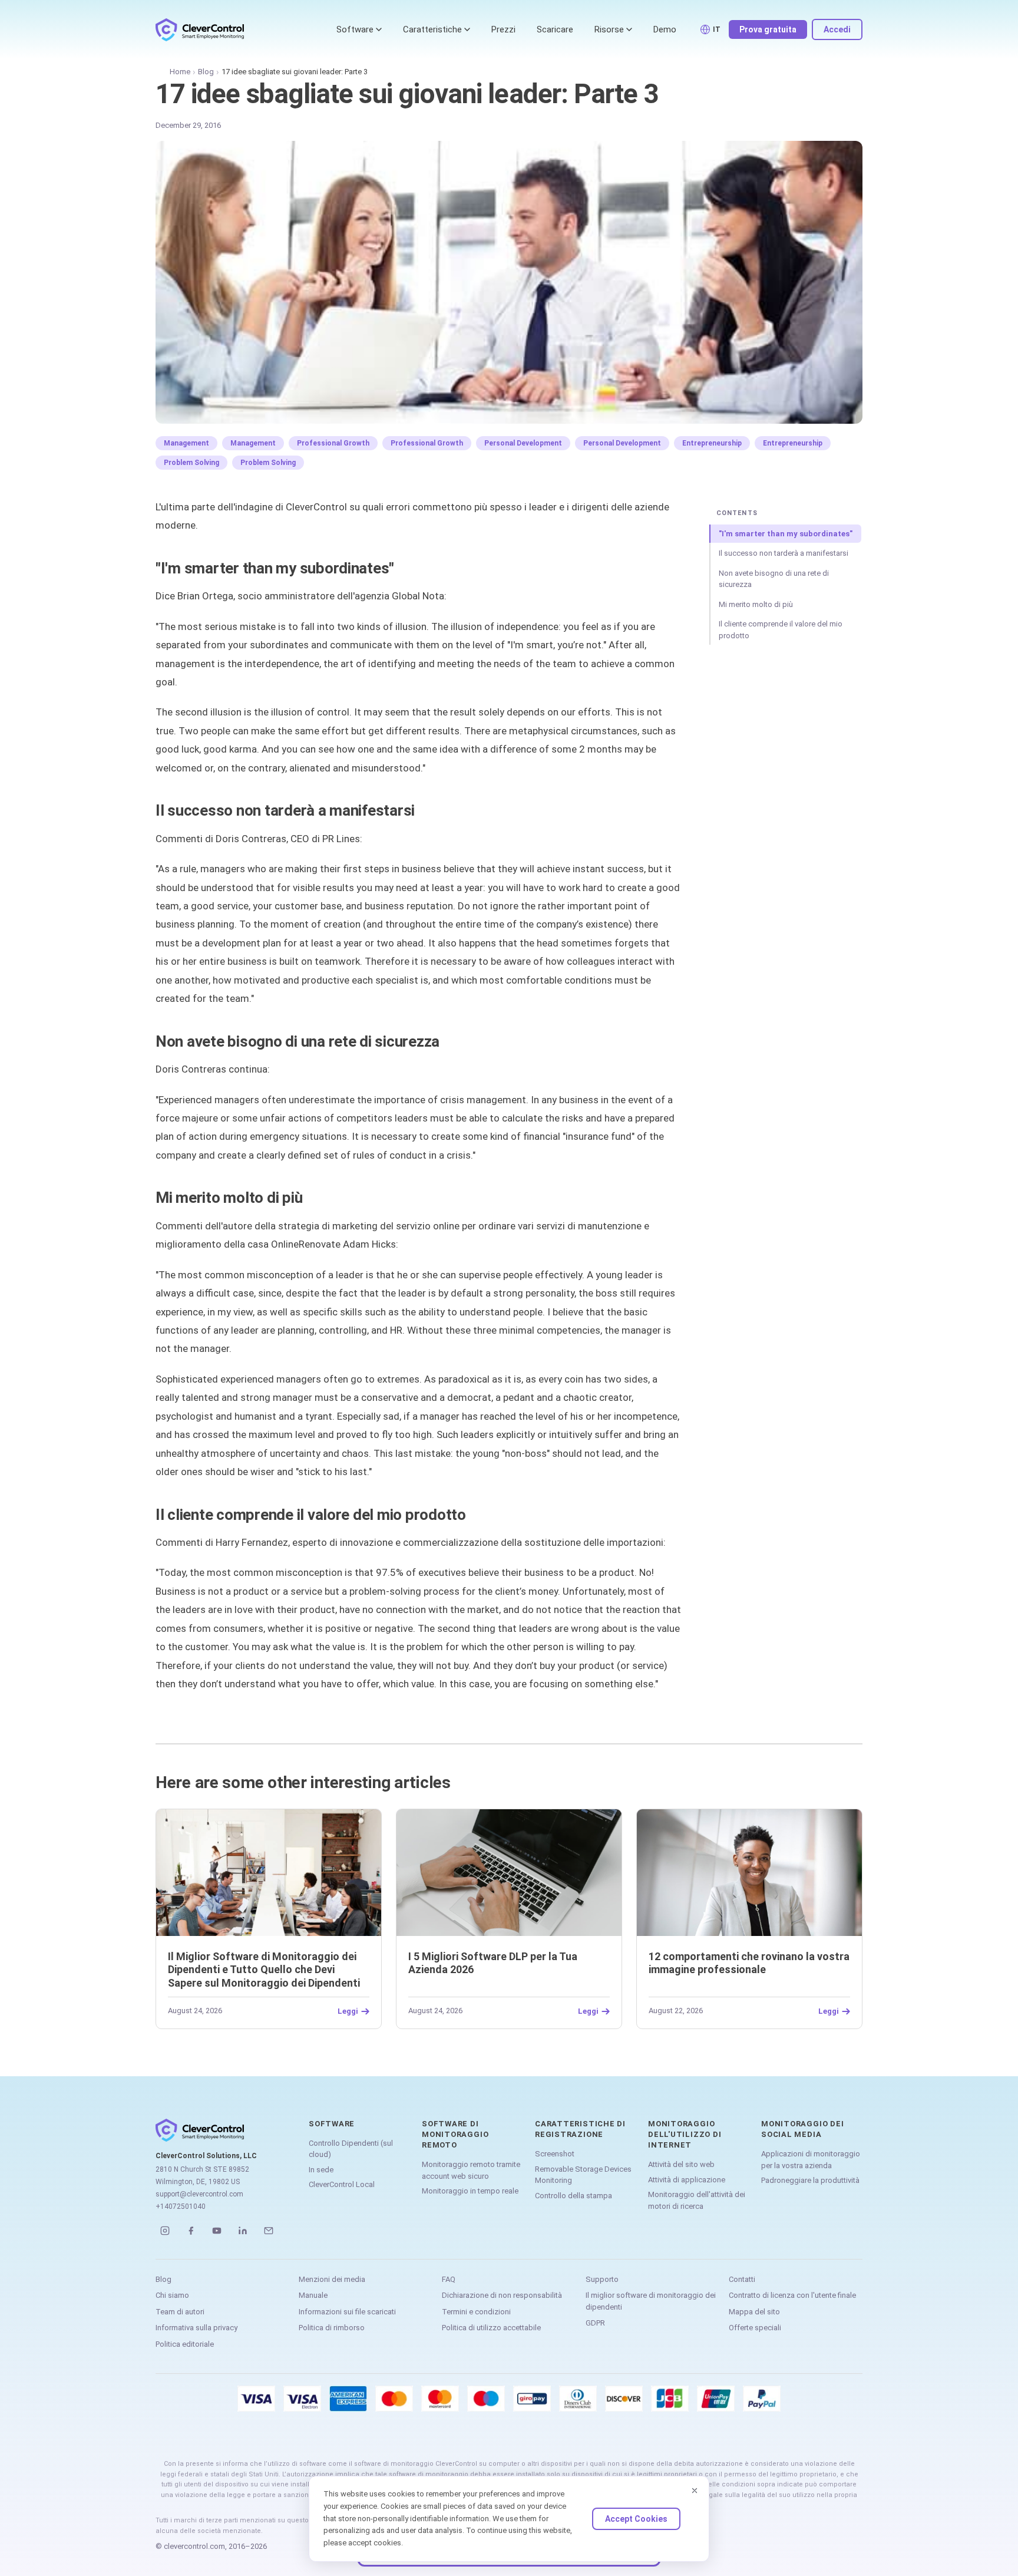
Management (186, 443)
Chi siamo (172, 2295)
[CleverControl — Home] (200, 29)
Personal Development (523, 443)
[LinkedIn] (243, 2231)
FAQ (449, 2279)
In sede (321, 2170)
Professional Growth (333, 443)
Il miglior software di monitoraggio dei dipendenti (651, 2301)
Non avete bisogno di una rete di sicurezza (774, 579)
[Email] (269, 2231)
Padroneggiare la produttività (810, 2180)
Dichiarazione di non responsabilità (502, 2295)
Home (180, 72)
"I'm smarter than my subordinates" (786, 534)
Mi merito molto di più (756, 604)
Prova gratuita (768, 29)
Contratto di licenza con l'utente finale (792, 2295)
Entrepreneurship (712, 443)
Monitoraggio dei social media (802, 2129)
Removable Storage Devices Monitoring (583, 2175)
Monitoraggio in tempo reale (470, 2191)
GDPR (595, 2323)
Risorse (609, 29)
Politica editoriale (185, 2344)
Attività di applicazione (687, 2180)
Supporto (602, 2279)
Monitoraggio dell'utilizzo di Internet (685, 2134)
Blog (206, 72)
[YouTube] (217, 2231)
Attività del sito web (681, 2164)
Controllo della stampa (574, 2196)
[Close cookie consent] (695, 2491)
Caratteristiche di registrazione (580, 2129)
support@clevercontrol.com (199, 2194)
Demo (665, 29)
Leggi (348, 2011)
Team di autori (180, 2312)
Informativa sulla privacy (196, 2328)
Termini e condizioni (476, 2312)
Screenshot (555, 2154)
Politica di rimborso (332, 2328)
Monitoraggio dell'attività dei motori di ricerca (697, 2200)
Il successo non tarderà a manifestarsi (784, 553)
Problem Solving (191, 463)
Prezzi (503, 29)
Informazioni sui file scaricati (347, 2312)
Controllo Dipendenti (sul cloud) (351, 2149)
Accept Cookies (636, 2519)
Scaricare (555, 29)
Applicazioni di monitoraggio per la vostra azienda (811, 2160)
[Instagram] (165, 2231)
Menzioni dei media (332, 2279)
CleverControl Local (342, 2184)
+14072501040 (181, 2206)
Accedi (837, 29)
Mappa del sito (754, 2312)
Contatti (742, 2279)
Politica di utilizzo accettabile (491, 2328)
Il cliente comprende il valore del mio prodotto (781, 630)
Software (355, 29)
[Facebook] (191, 2231)
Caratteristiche (432, 29)
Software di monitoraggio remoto (455, 2134)
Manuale (313, 2295)
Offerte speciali (755, 2328)
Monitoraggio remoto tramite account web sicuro (471, 2170)
